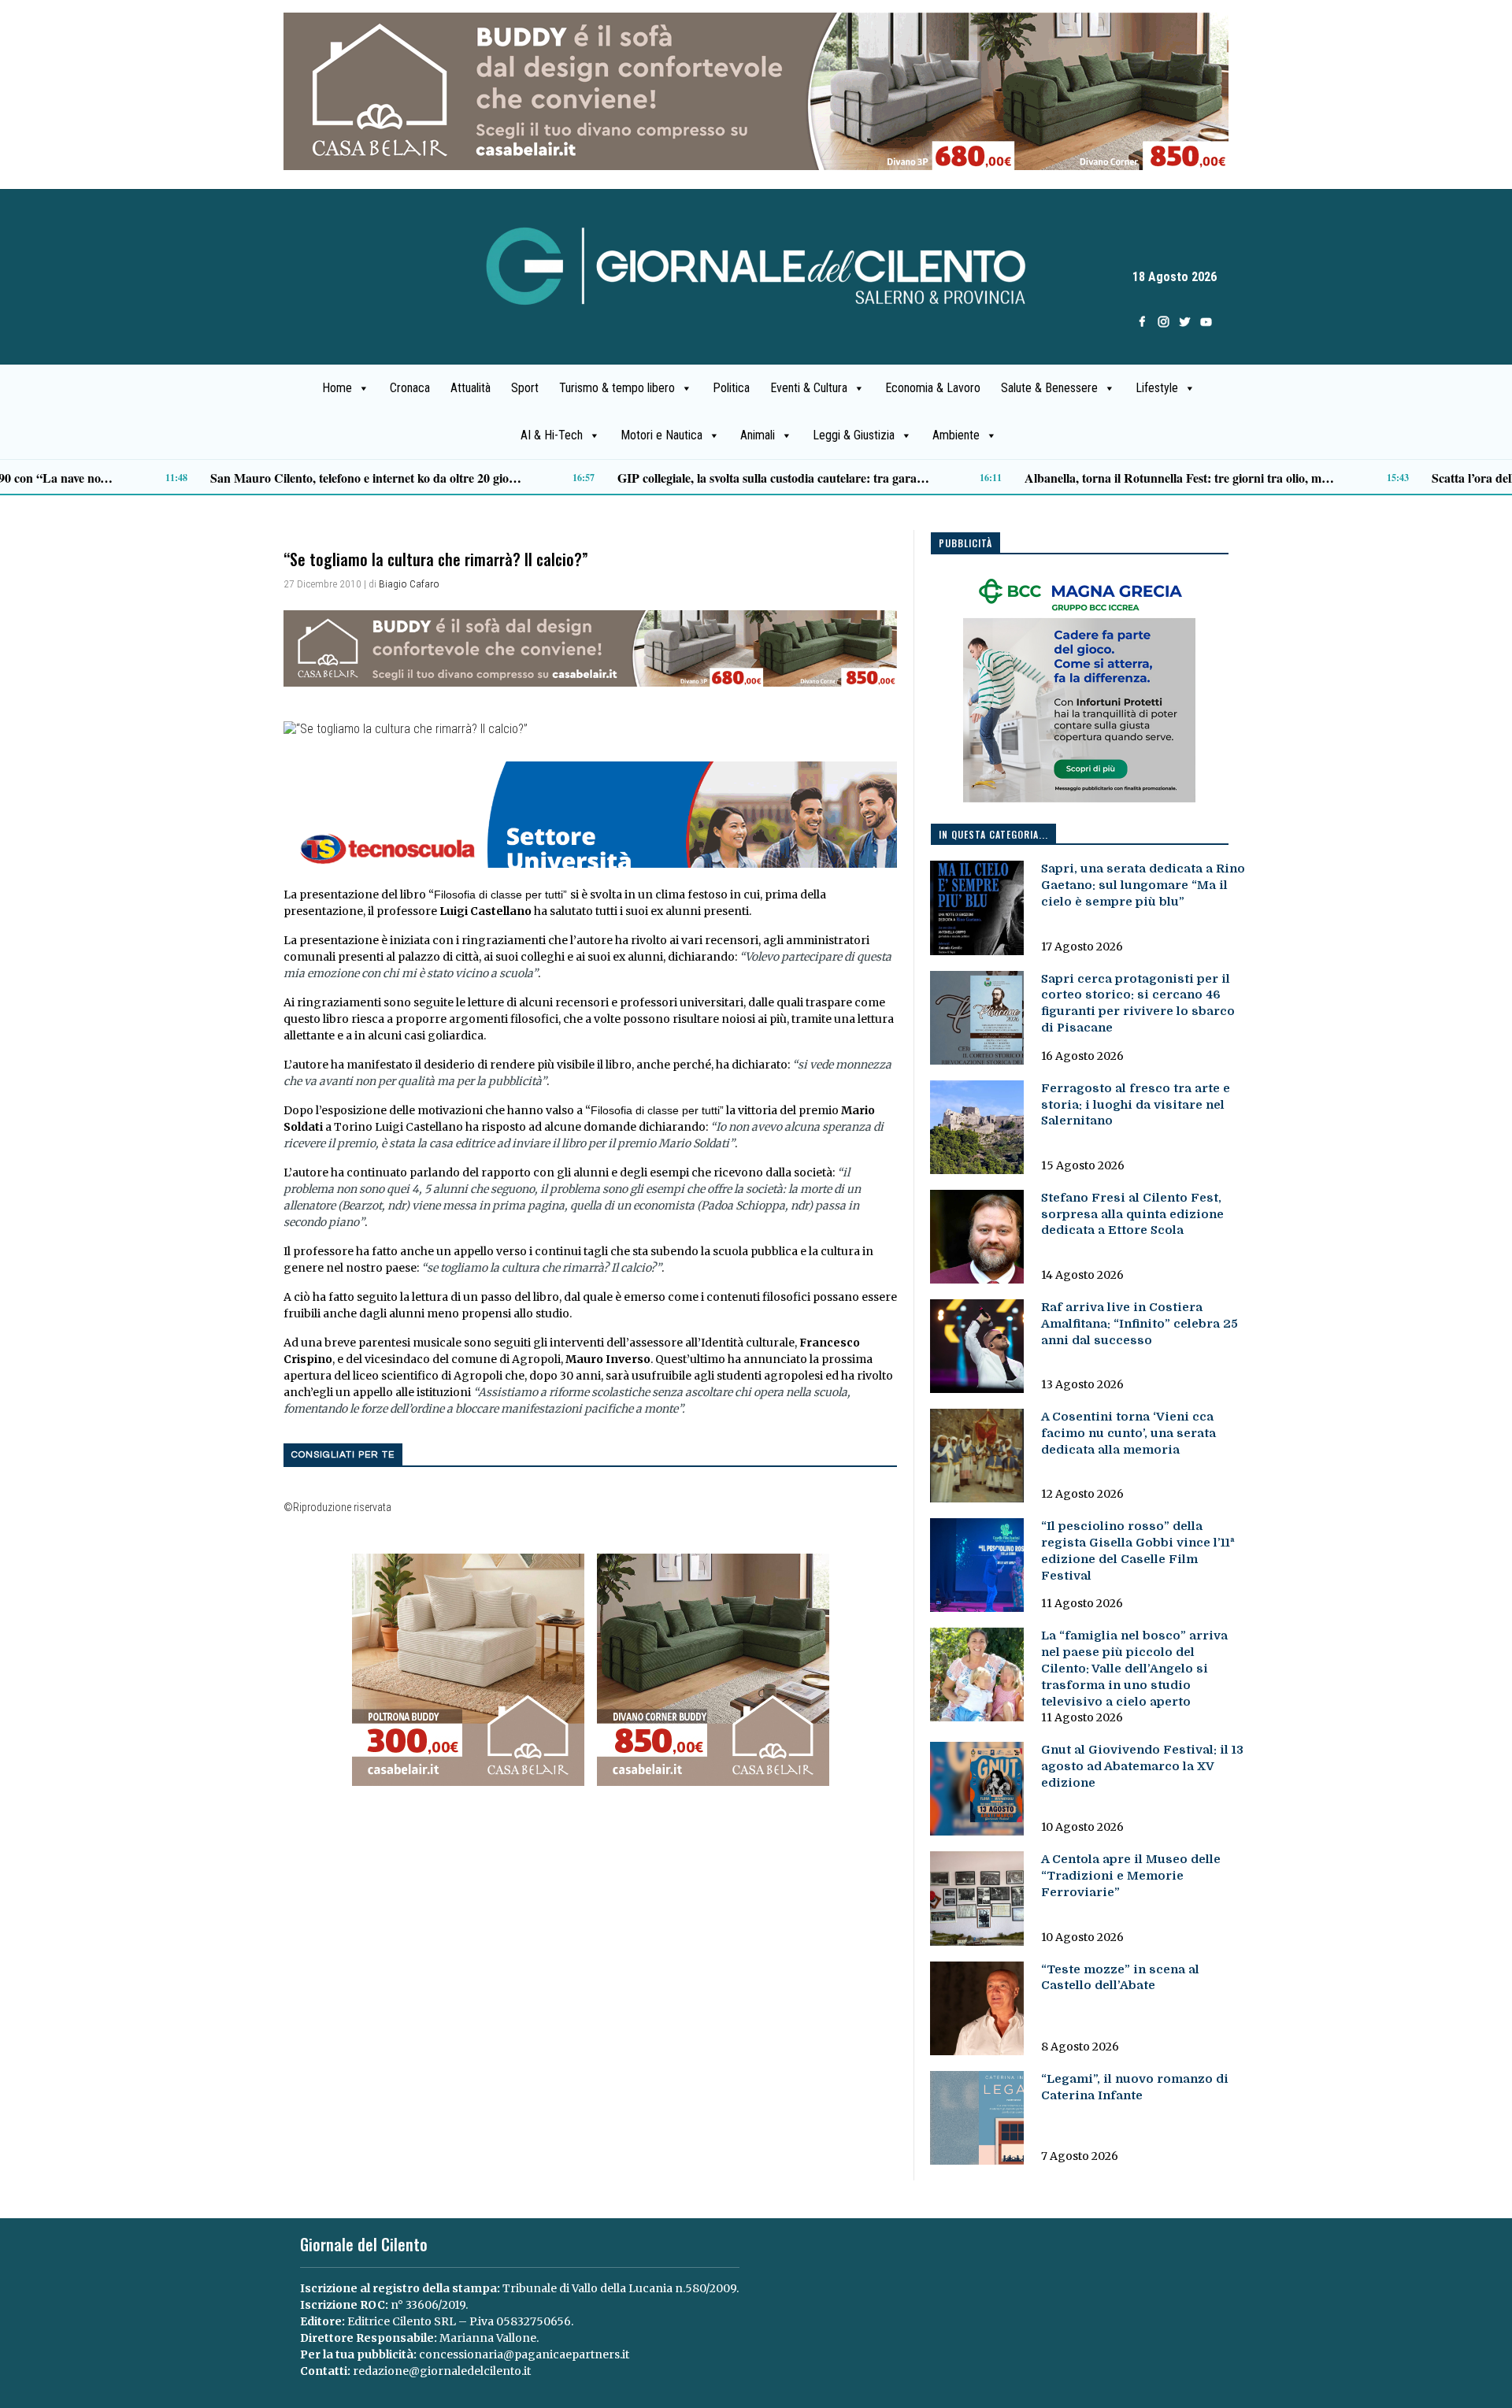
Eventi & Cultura (809, 388)
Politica (731, 388)
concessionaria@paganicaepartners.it (524, 2354)
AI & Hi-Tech (552, 435)
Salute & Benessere (1049, 388)
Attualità (471, 388)
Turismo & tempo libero (617, 388)
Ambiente (956, 435)
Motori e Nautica (661, 435)
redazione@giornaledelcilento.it (442, 2371)
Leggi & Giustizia (854, 435)
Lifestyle (1157, 388)
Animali (758, 435)
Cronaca (410, 388)
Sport (525, 388)
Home (337, 388)
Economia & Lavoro (933, 388)
